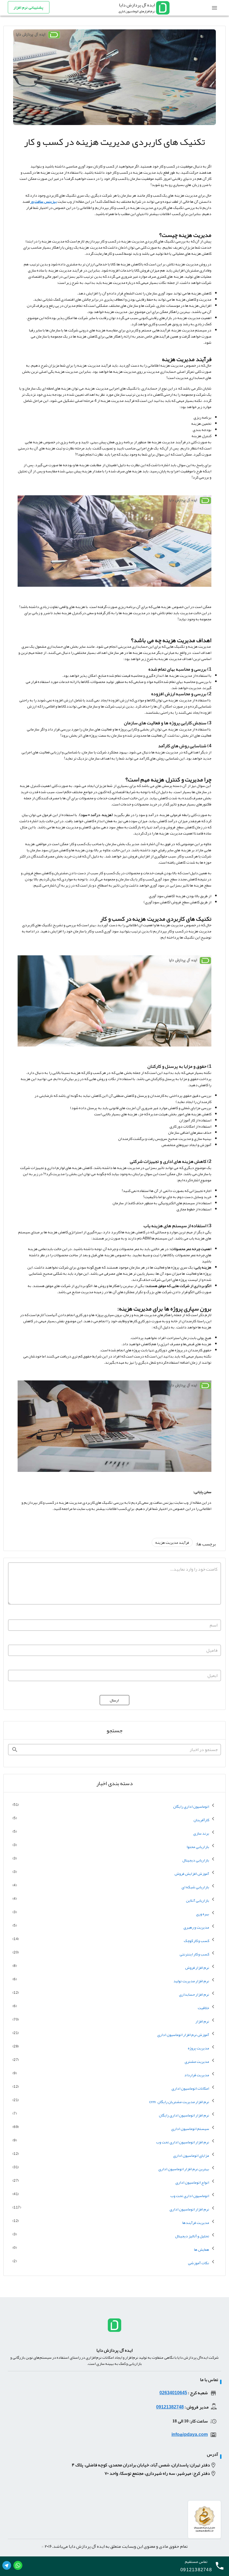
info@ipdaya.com (190, 2434)
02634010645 (173, 2393)
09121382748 (170, 2407)
